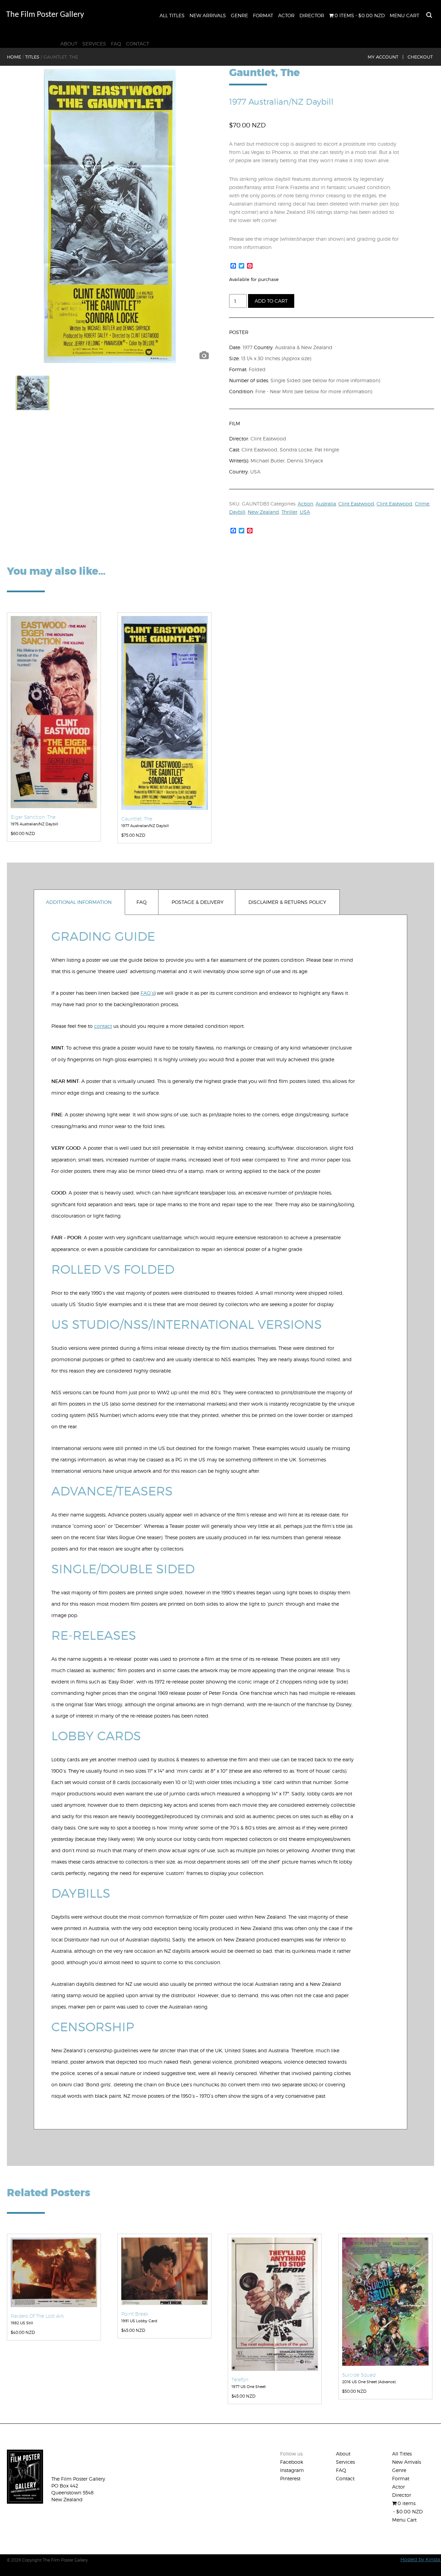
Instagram (292, 2470)
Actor (286, 15)
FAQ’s (147, 993)
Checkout (420, 57)
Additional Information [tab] (79, 902)
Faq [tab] (142, 902)
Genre (239, 15)
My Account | (386, 57)
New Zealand (263, 512)
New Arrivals (208, 15)
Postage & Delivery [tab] (198, 902)
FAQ (116, 44)
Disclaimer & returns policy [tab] (287, 902)
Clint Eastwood (356, 504)
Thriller (289, 512)
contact (103, 1026)
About (69, 44)
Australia (326, 504)
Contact (138, 44)
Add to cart (271, 301)
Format (263, 15)
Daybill (237, 512)
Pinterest (290, 2478)
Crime (422, 504)
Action (305, 504)
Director (312, 15)
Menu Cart (404, 15)
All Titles (172, 15)
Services (94, 44)
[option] (110, 216)
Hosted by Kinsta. (421, 2559)
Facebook (292, 2462)
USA (305, 512)
